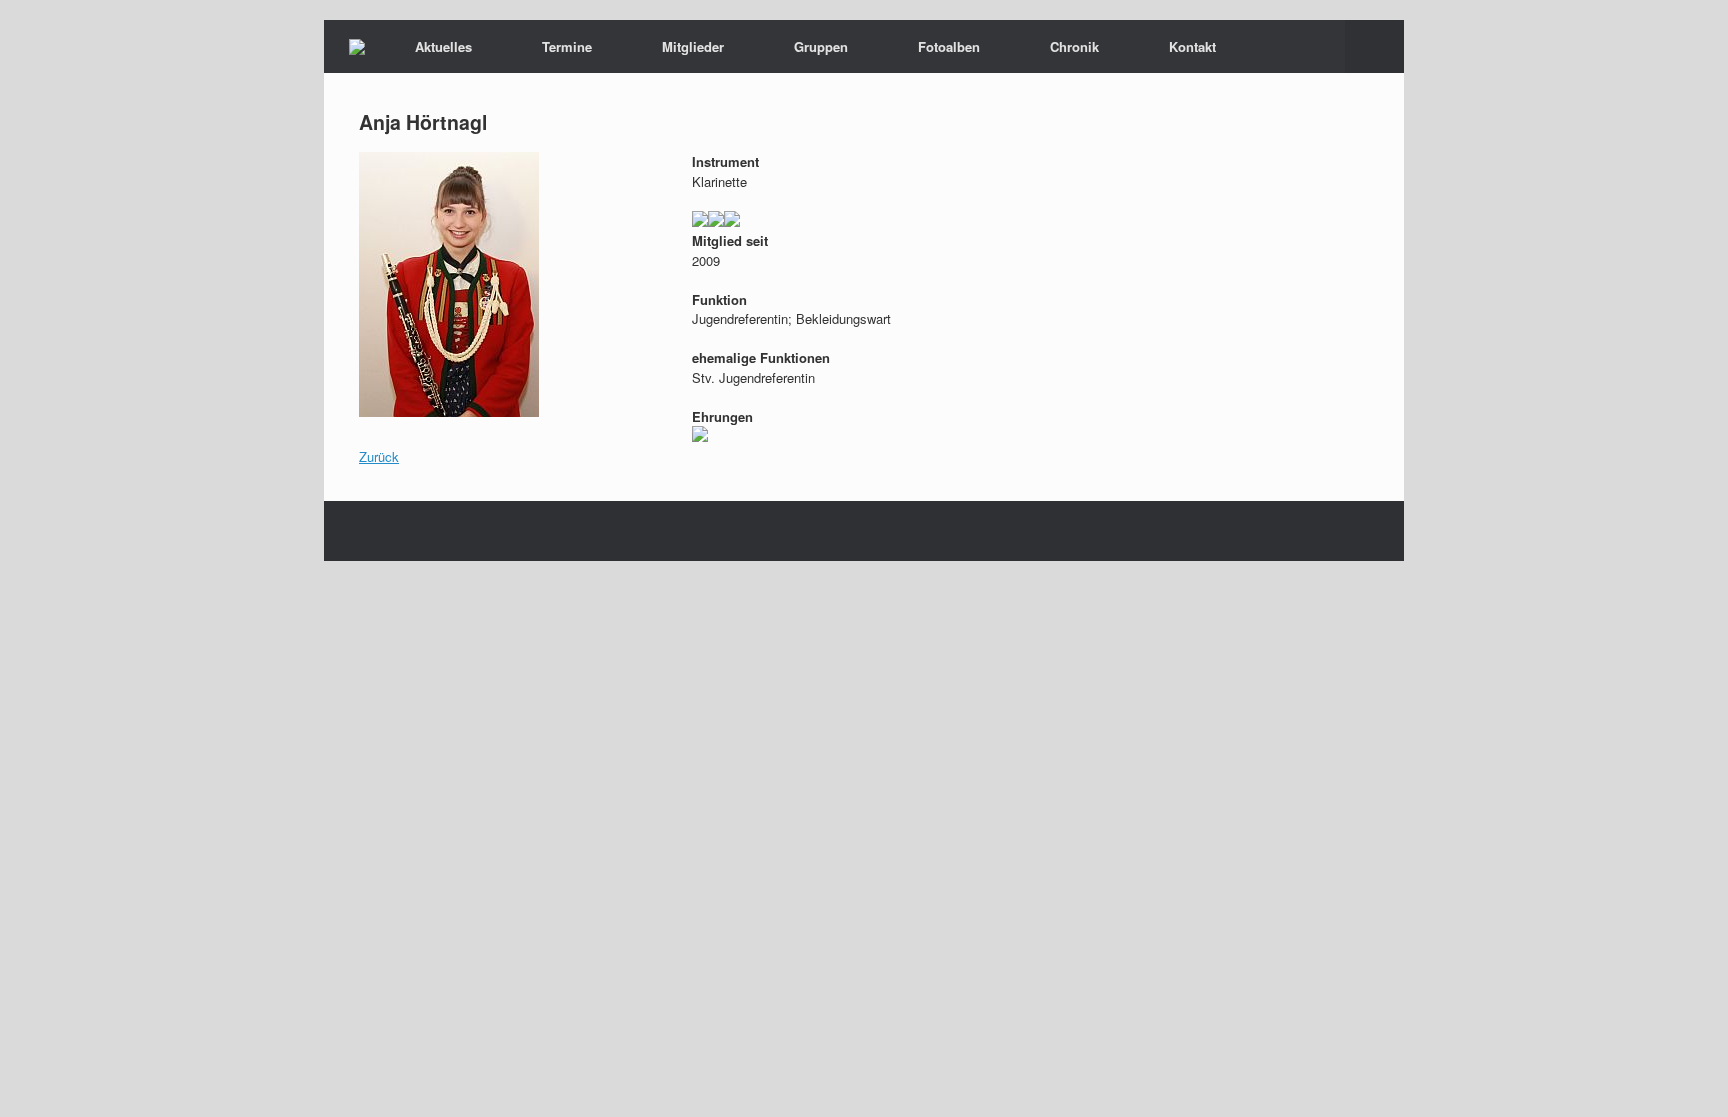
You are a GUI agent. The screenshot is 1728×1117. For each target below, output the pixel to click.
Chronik (1074, 46)
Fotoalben (949, 46)
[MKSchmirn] (357, 47)
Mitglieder (693, 46)
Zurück (379, 456)
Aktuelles (443, 46)
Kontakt (1192, 46)
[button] (1374, 46)
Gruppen (821, 46)
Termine (567, 46)
